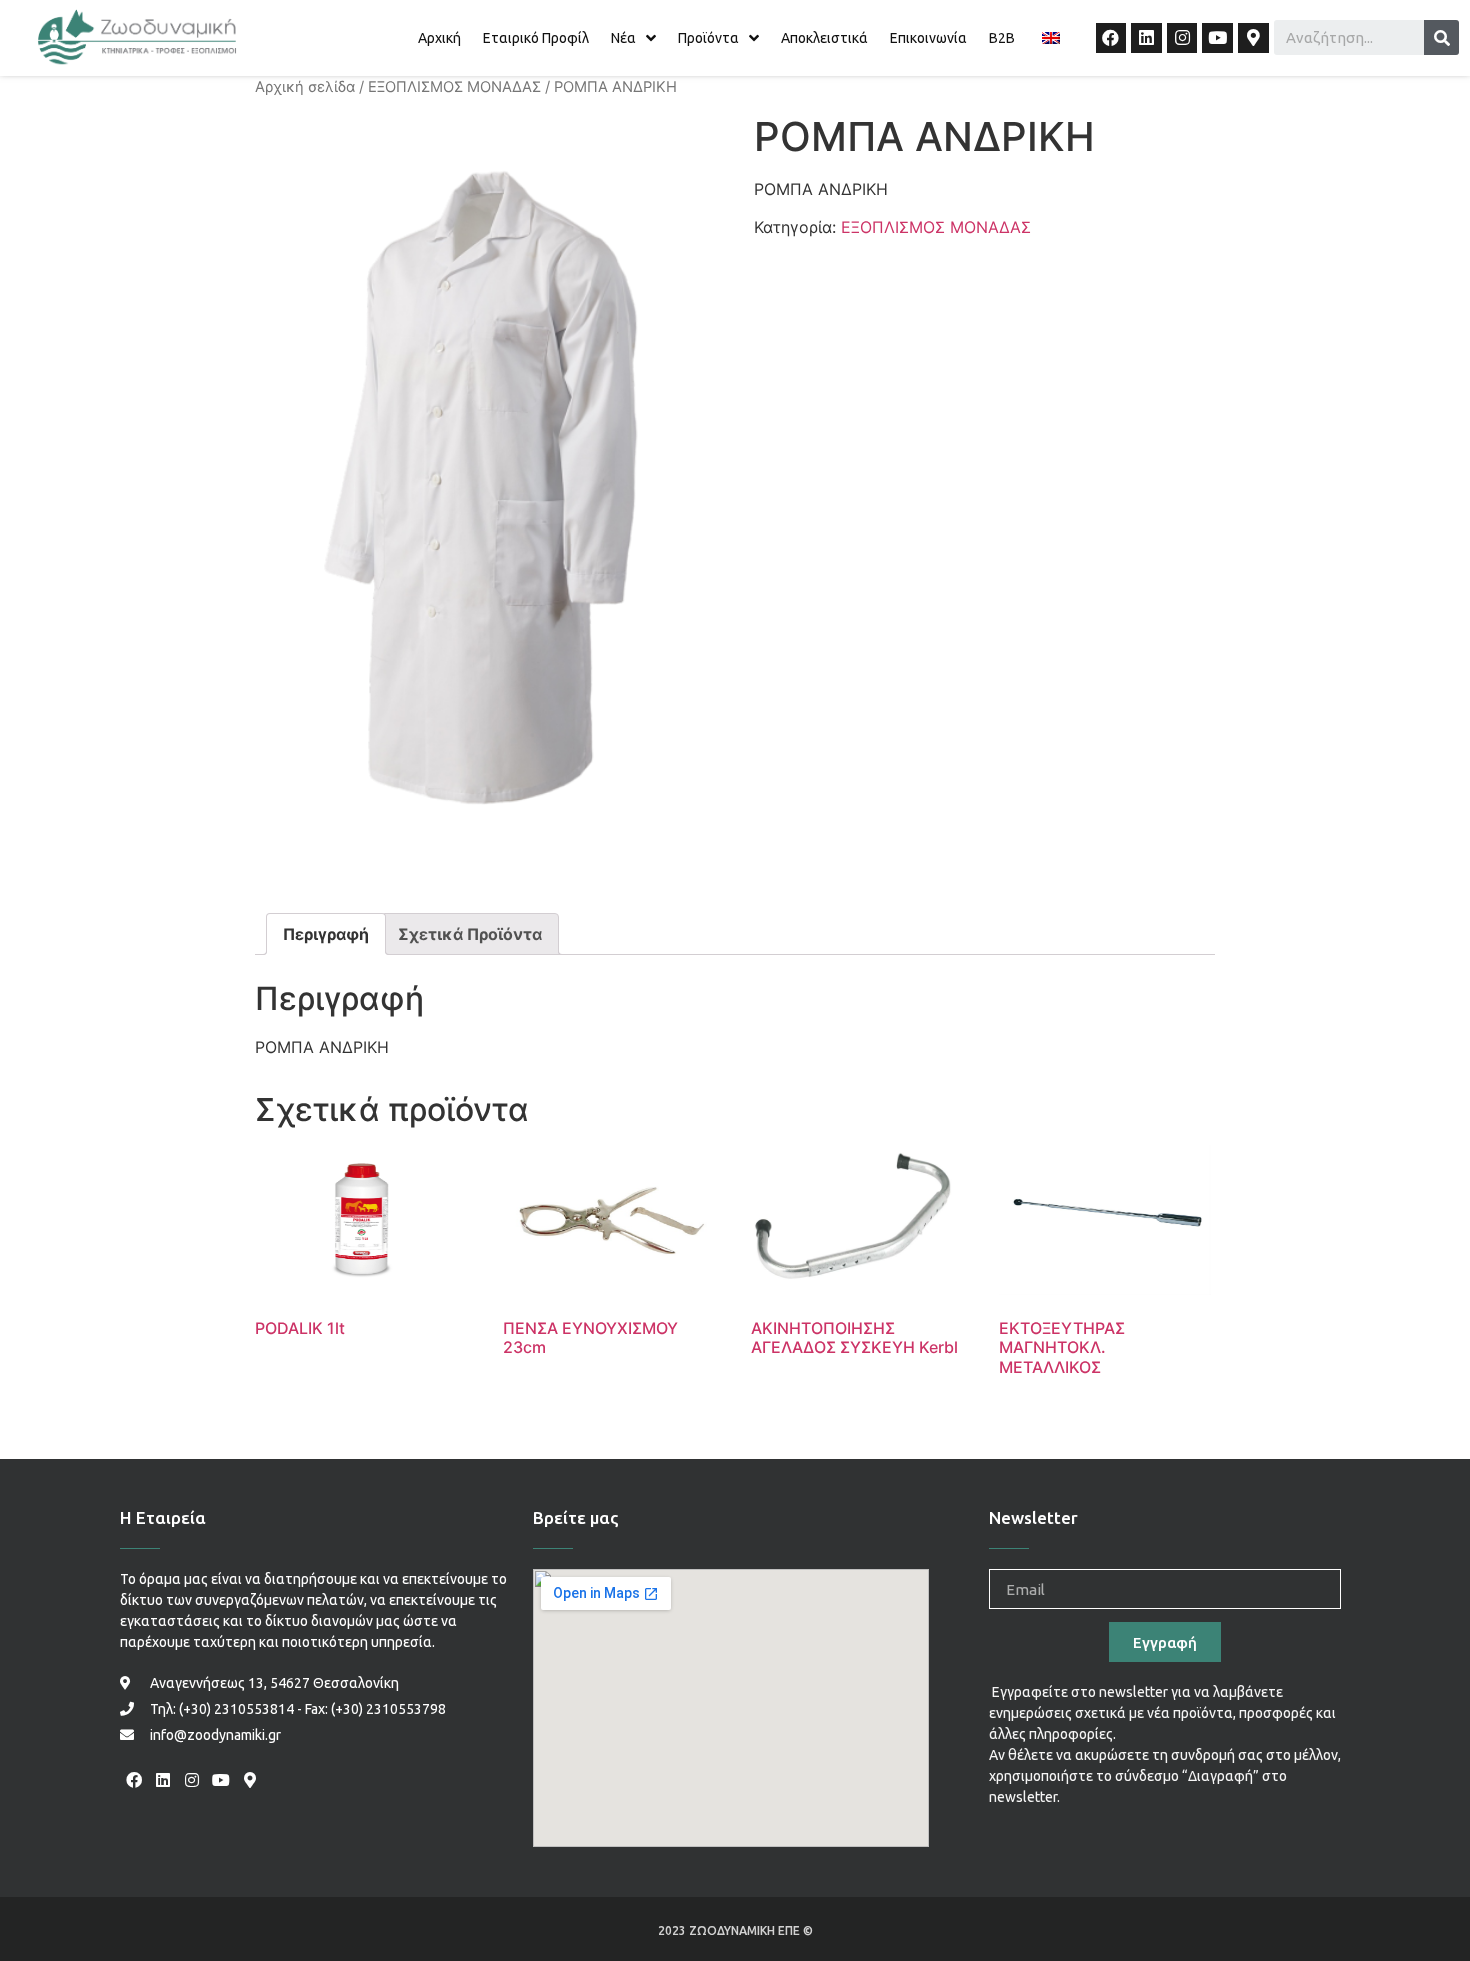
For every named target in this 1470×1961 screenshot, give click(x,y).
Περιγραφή (326, 934)
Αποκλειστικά (824, 38)
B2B (1002, 38)
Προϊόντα (708, 38)
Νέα (623, 38)
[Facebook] (1111, 38)
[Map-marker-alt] (1253, 38)
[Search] (1441, 37)
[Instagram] (1182, 38)
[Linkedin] (1146, 38)
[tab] (326, 934)
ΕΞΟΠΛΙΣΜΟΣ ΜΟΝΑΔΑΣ (454, 87)
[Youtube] (1217, 38)
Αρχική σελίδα (305, 87)
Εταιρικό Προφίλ (536, 38)
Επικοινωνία (928, 38)
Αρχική (439, 38)
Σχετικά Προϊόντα (470, 934)
